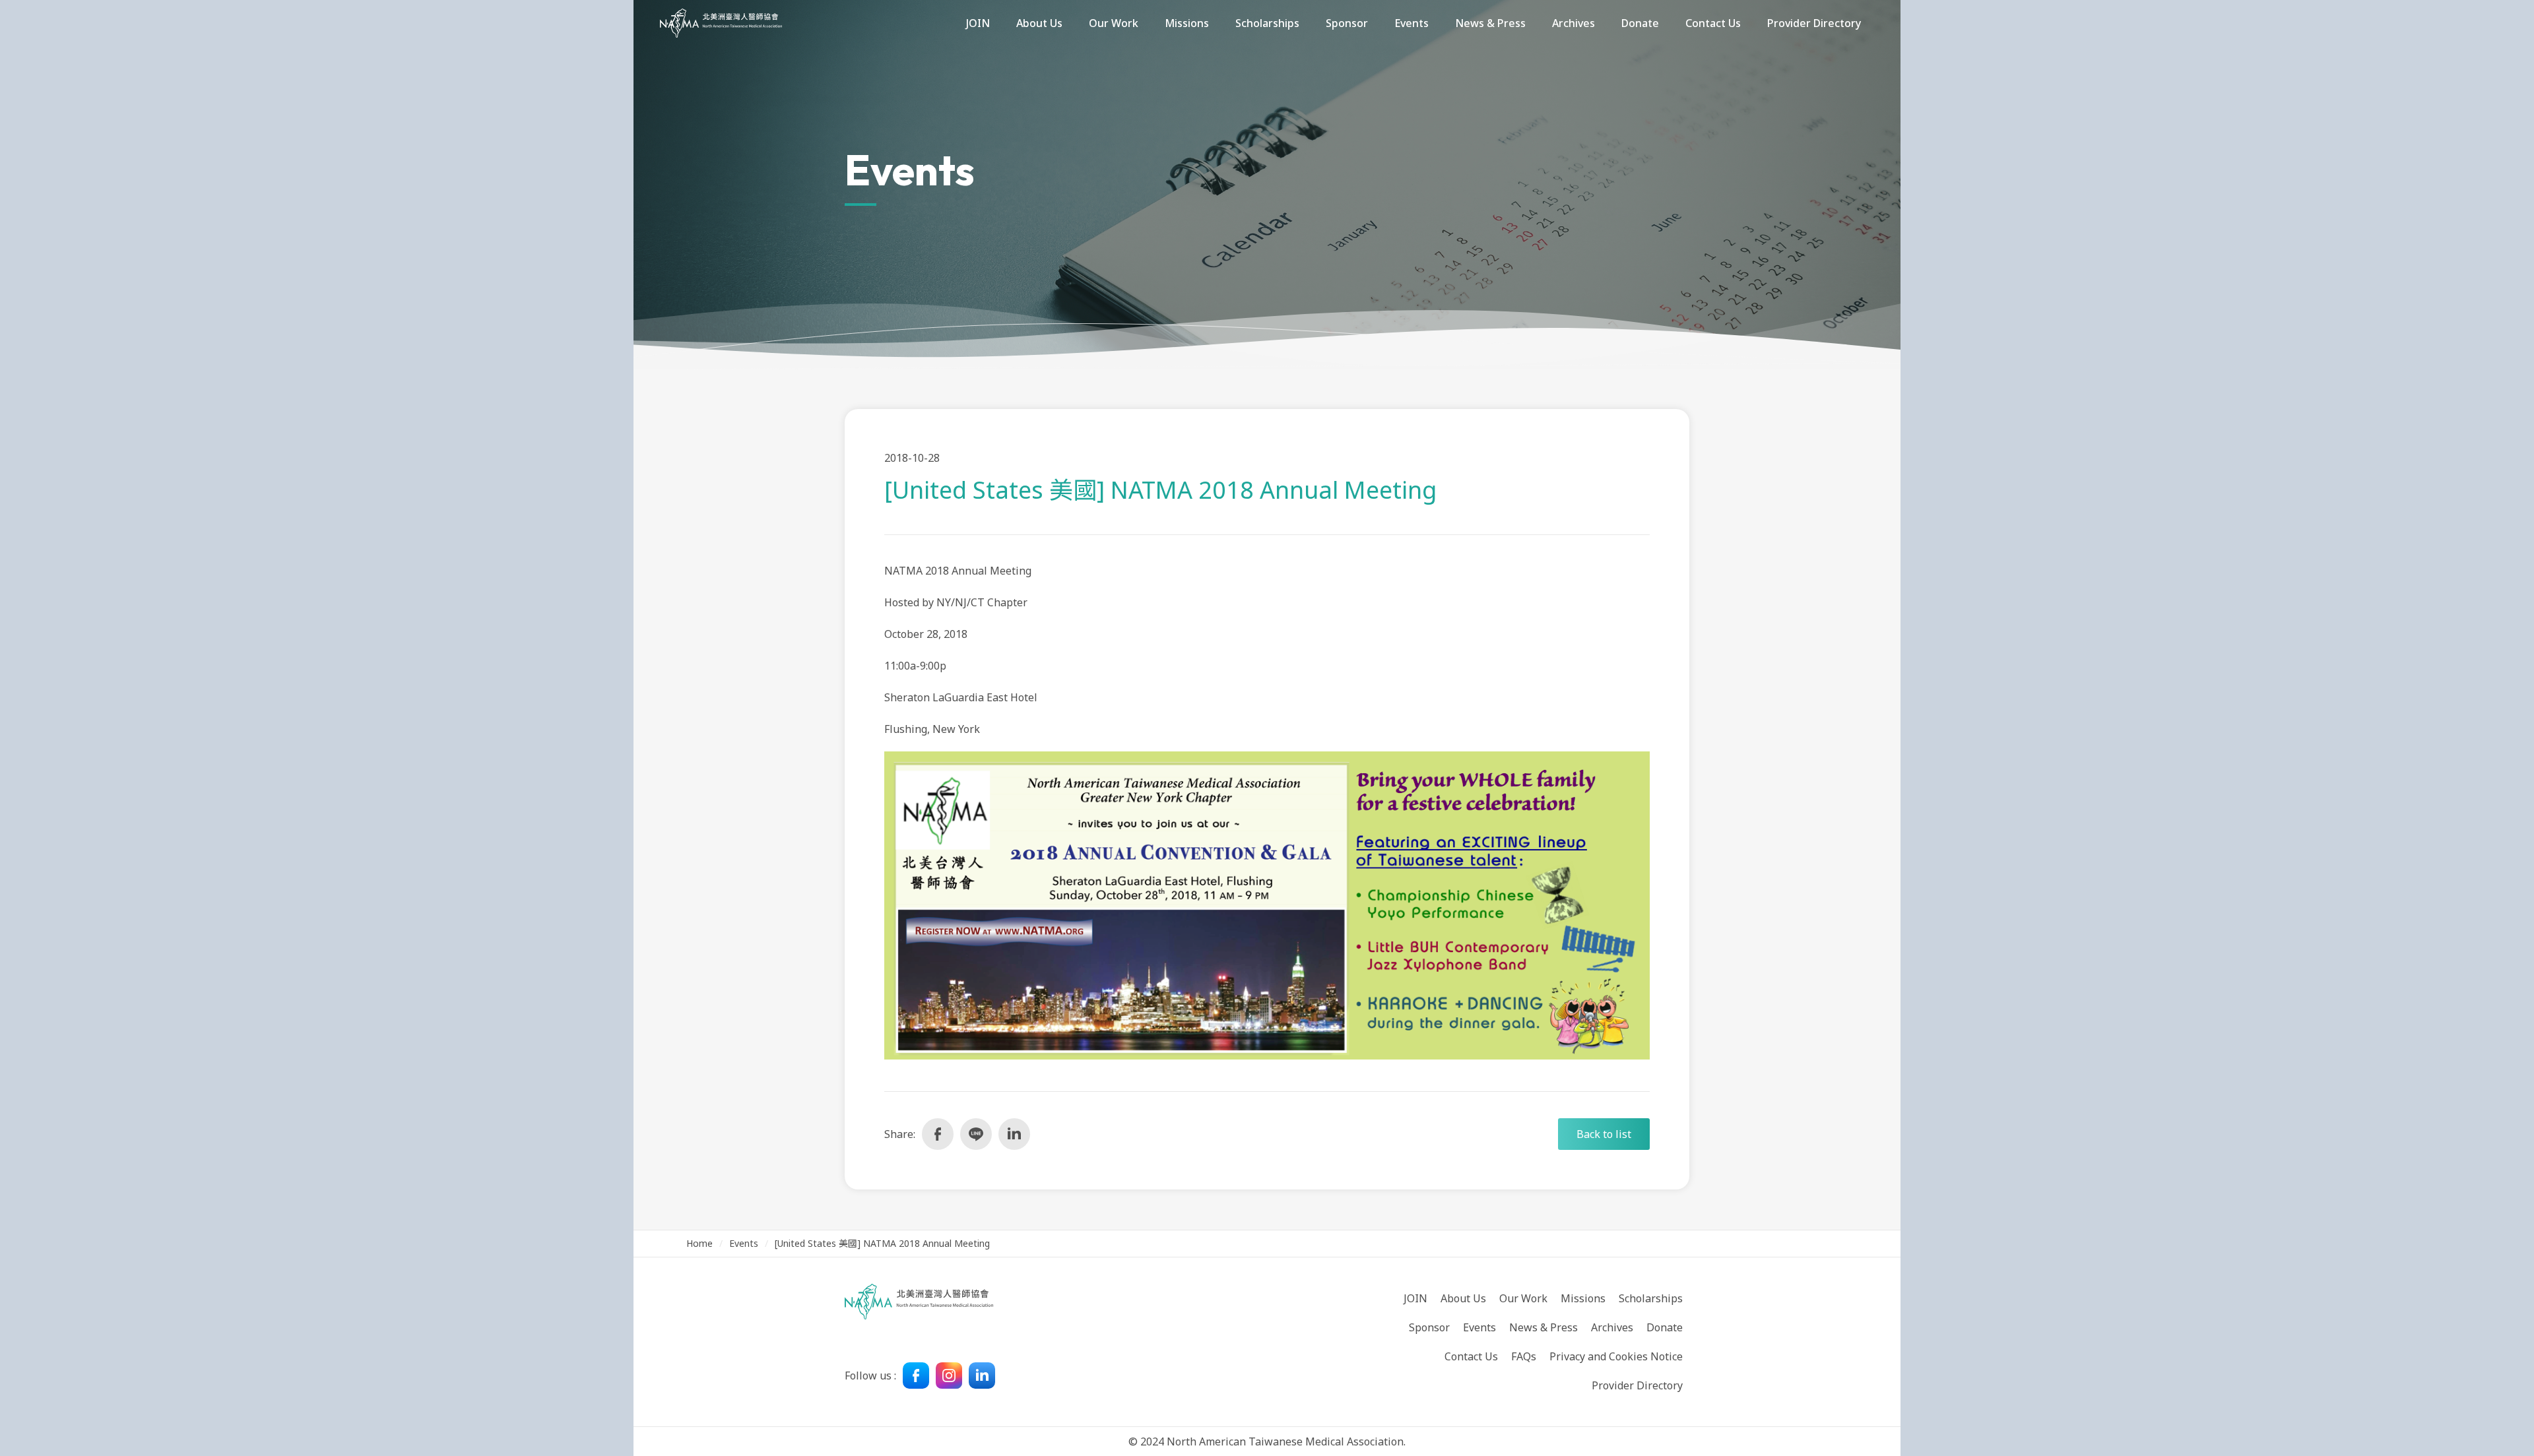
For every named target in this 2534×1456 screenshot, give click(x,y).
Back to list (1604, 1134)
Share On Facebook (938, 1134)
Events (744, 1243)
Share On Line (976, 1134)
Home (699, 1243)
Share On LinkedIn (1014, 1134)
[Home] (721, 23)
